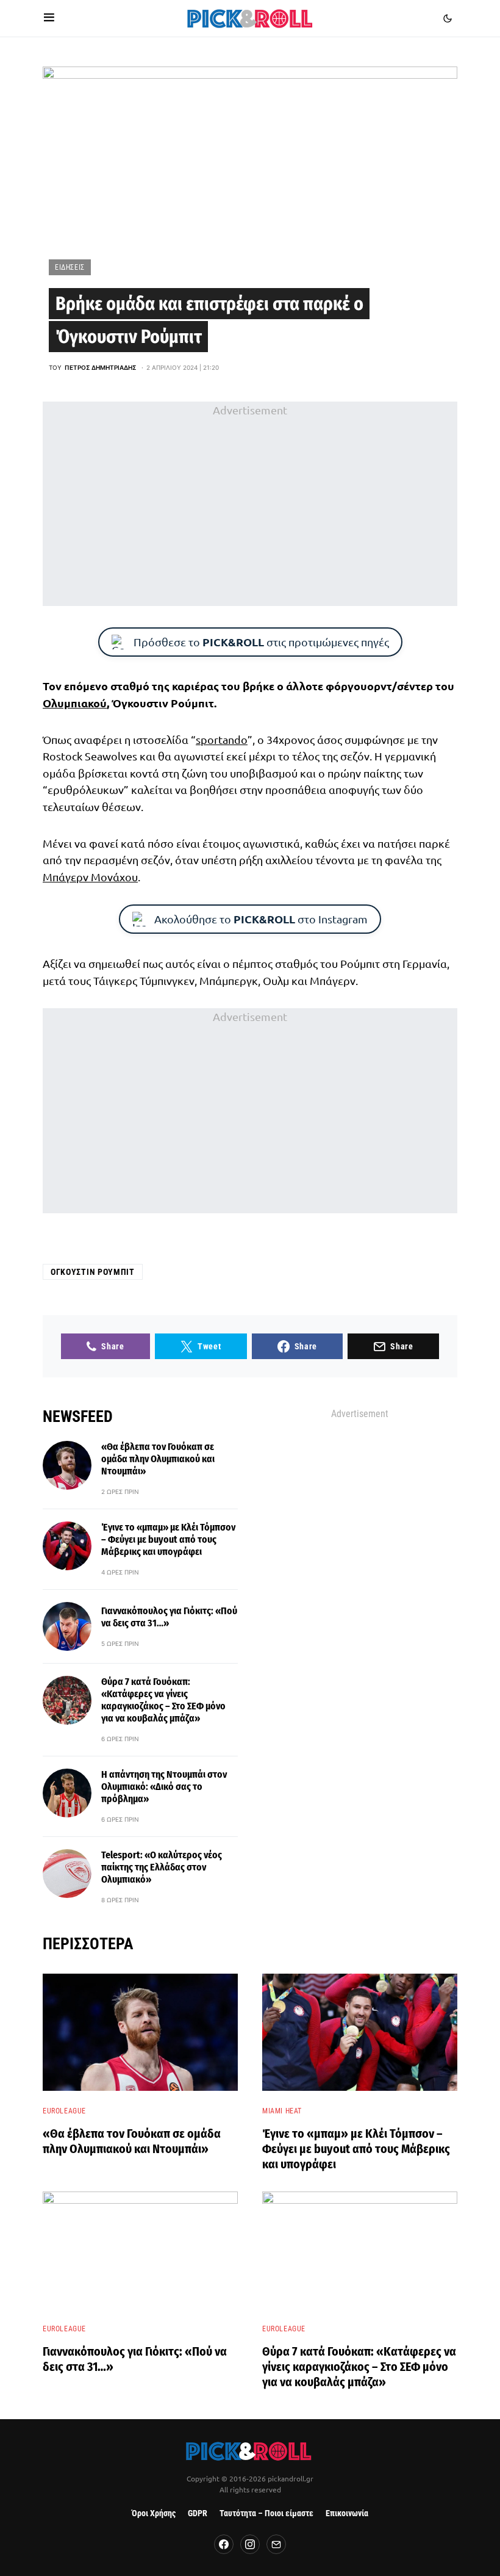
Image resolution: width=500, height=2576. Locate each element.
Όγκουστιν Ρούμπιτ (93, 1272)
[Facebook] (224, 2544)
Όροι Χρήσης (154, 2513)
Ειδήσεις (70, 267)
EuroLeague (64, 2111)
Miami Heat (282, 2111)
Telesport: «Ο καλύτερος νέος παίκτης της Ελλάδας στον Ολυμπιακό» (162, 1867)
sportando (222, 739)
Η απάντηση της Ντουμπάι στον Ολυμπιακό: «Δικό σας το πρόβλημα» (164, 1787)
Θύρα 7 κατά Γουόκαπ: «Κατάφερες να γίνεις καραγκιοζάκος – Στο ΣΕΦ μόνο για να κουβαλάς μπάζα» (163, 1700)
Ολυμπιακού (75, 703)
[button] (49, 18)
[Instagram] (250, 2544)
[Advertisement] (250, 503)
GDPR (198, 2513)
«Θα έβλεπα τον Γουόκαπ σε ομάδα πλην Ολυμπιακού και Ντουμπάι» (158, 1459)
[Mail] (276, 2544)
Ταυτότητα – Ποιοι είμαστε (266, 2513)
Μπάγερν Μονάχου (90, 877)
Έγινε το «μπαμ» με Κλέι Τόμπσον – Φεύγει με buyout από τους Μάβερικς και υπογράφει (168, 1539)
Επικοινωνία (347, 2513)
